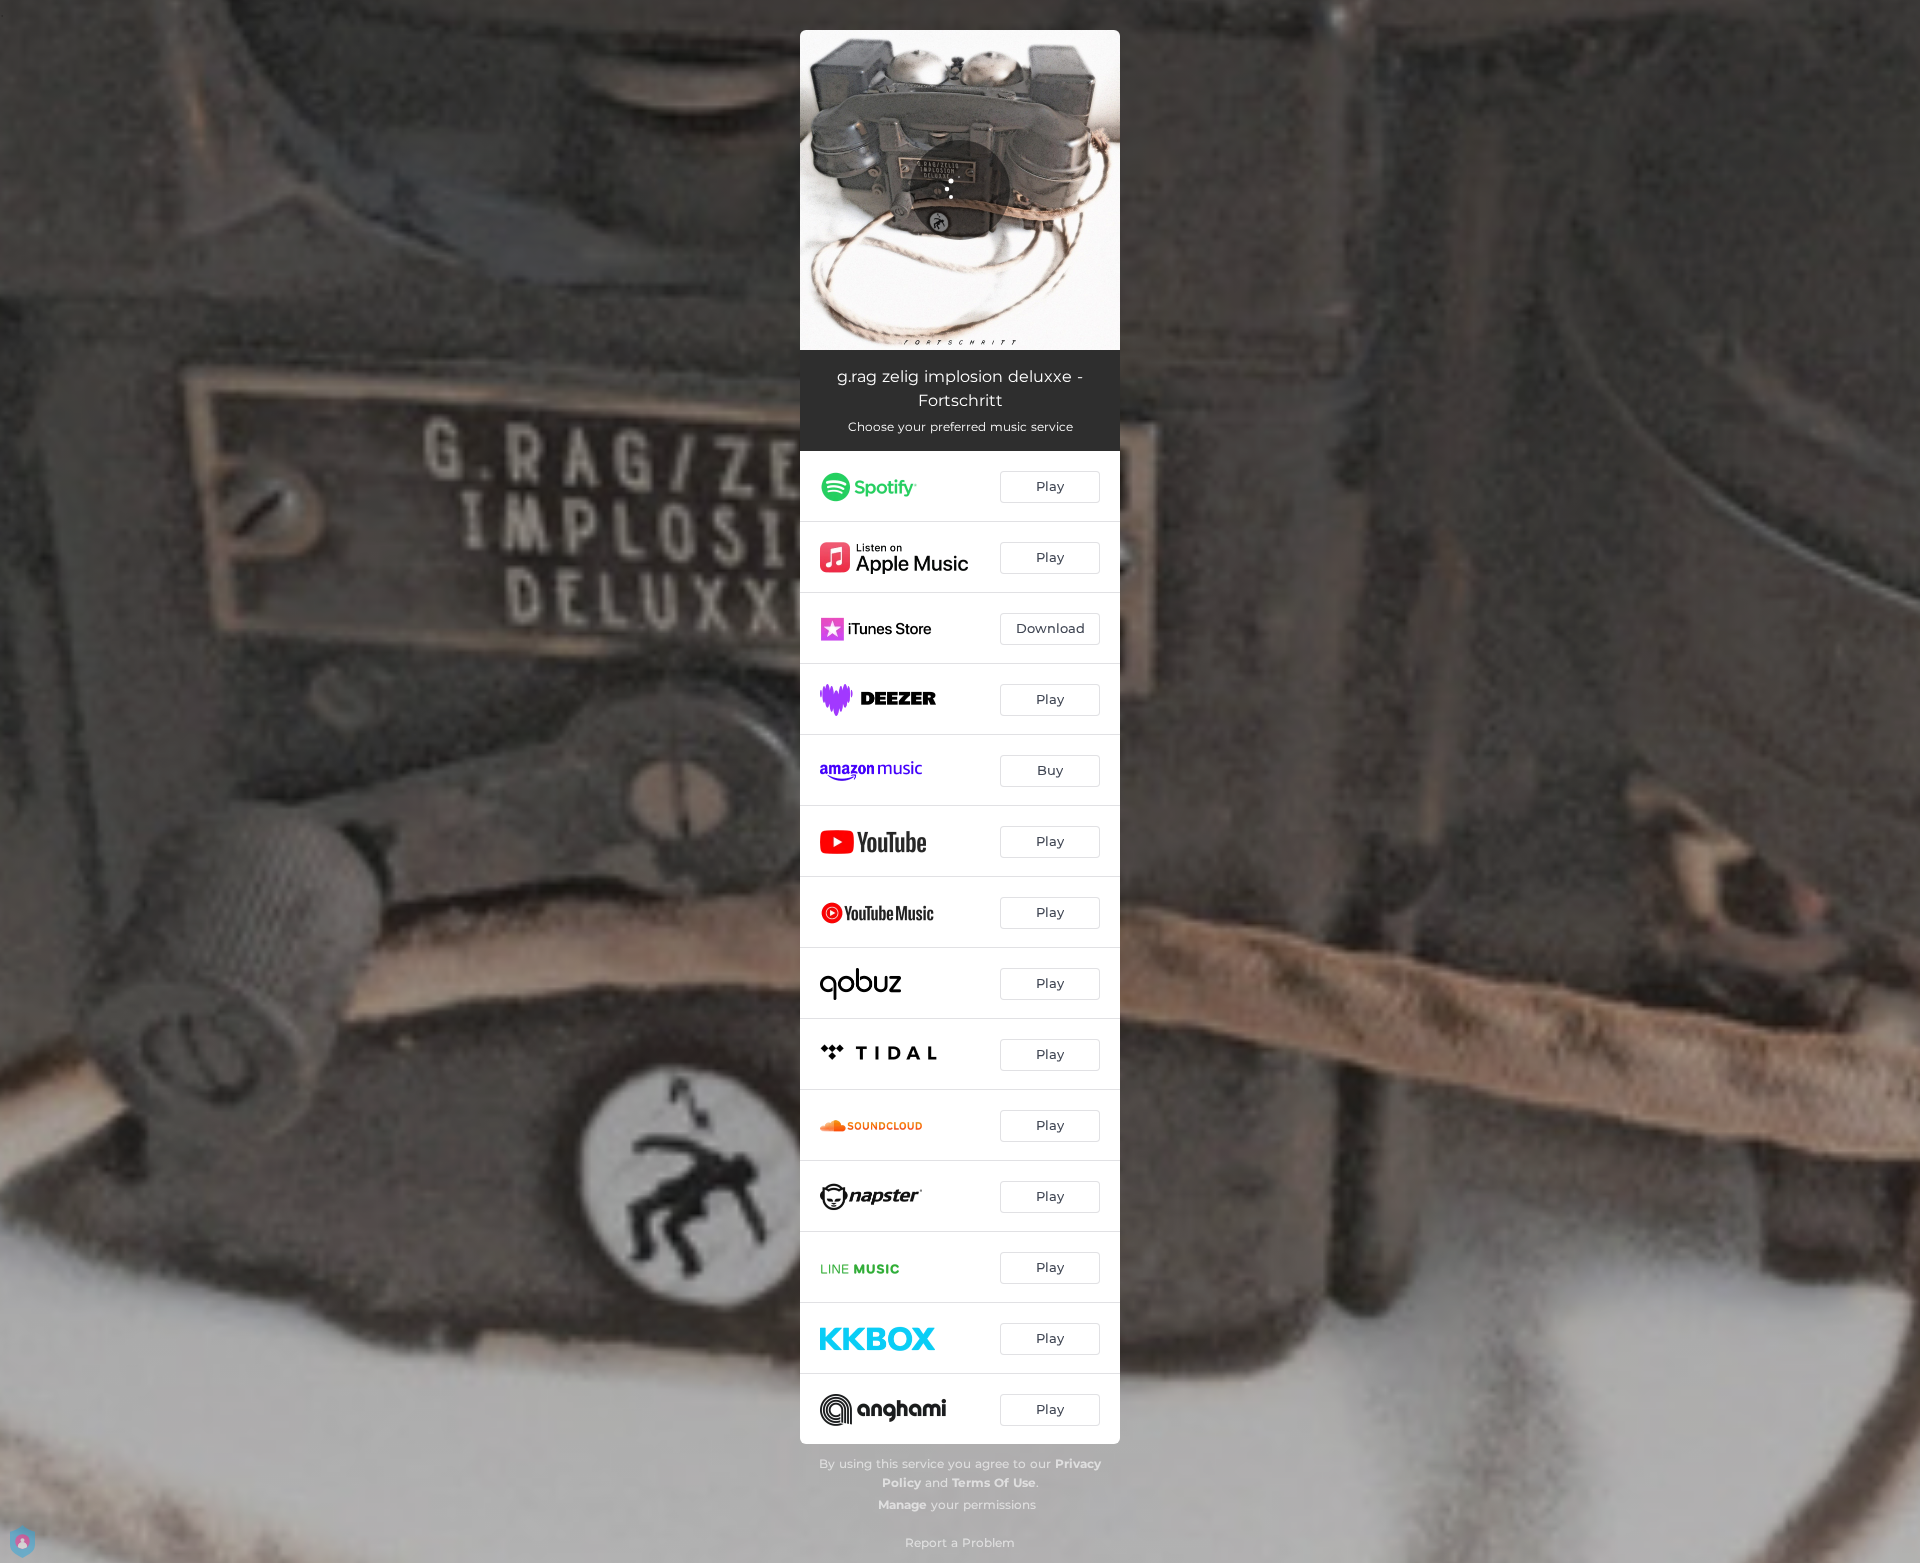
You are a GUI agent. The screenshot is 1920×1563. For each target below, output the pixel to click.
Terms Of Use (994, 1482)
